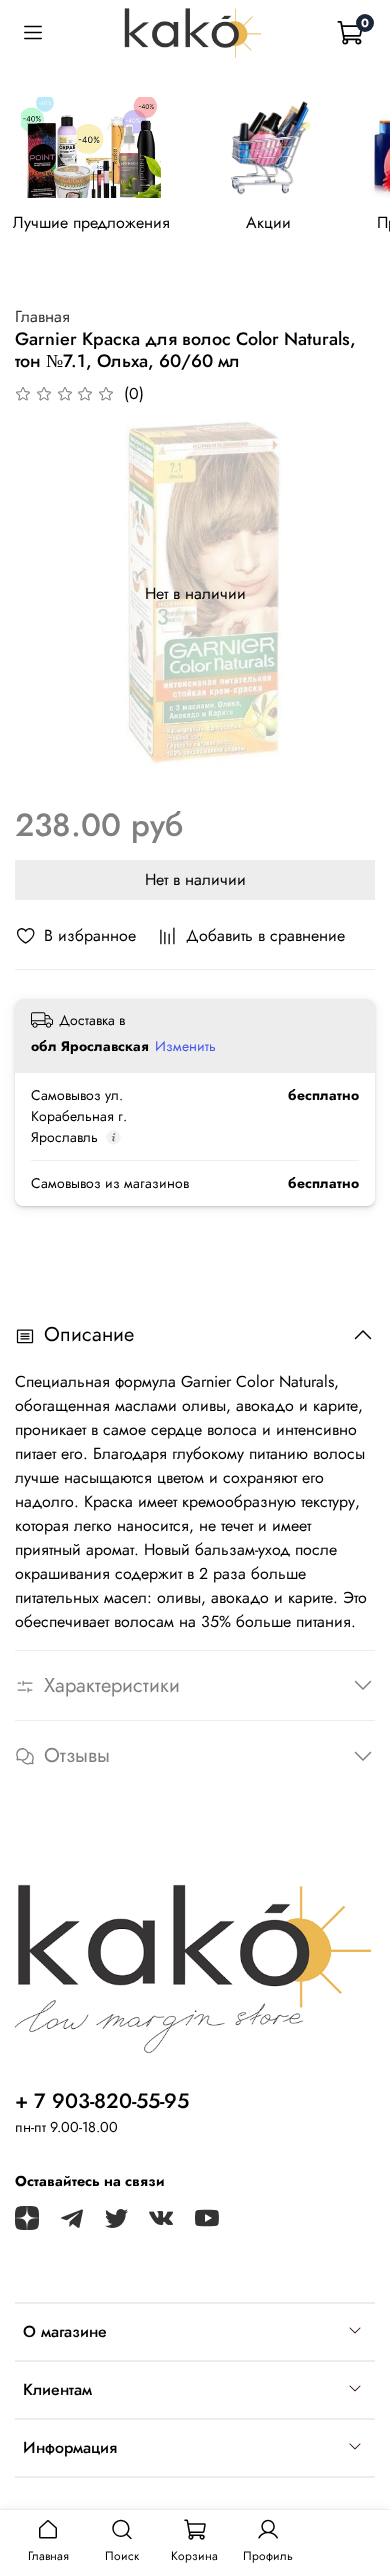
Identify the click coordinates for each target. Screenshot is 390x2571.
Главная (42, 316)
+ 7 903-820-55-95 (102, 2101)
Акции (268, 223)
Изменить (185, 1046)
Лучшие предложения (91, 223)
